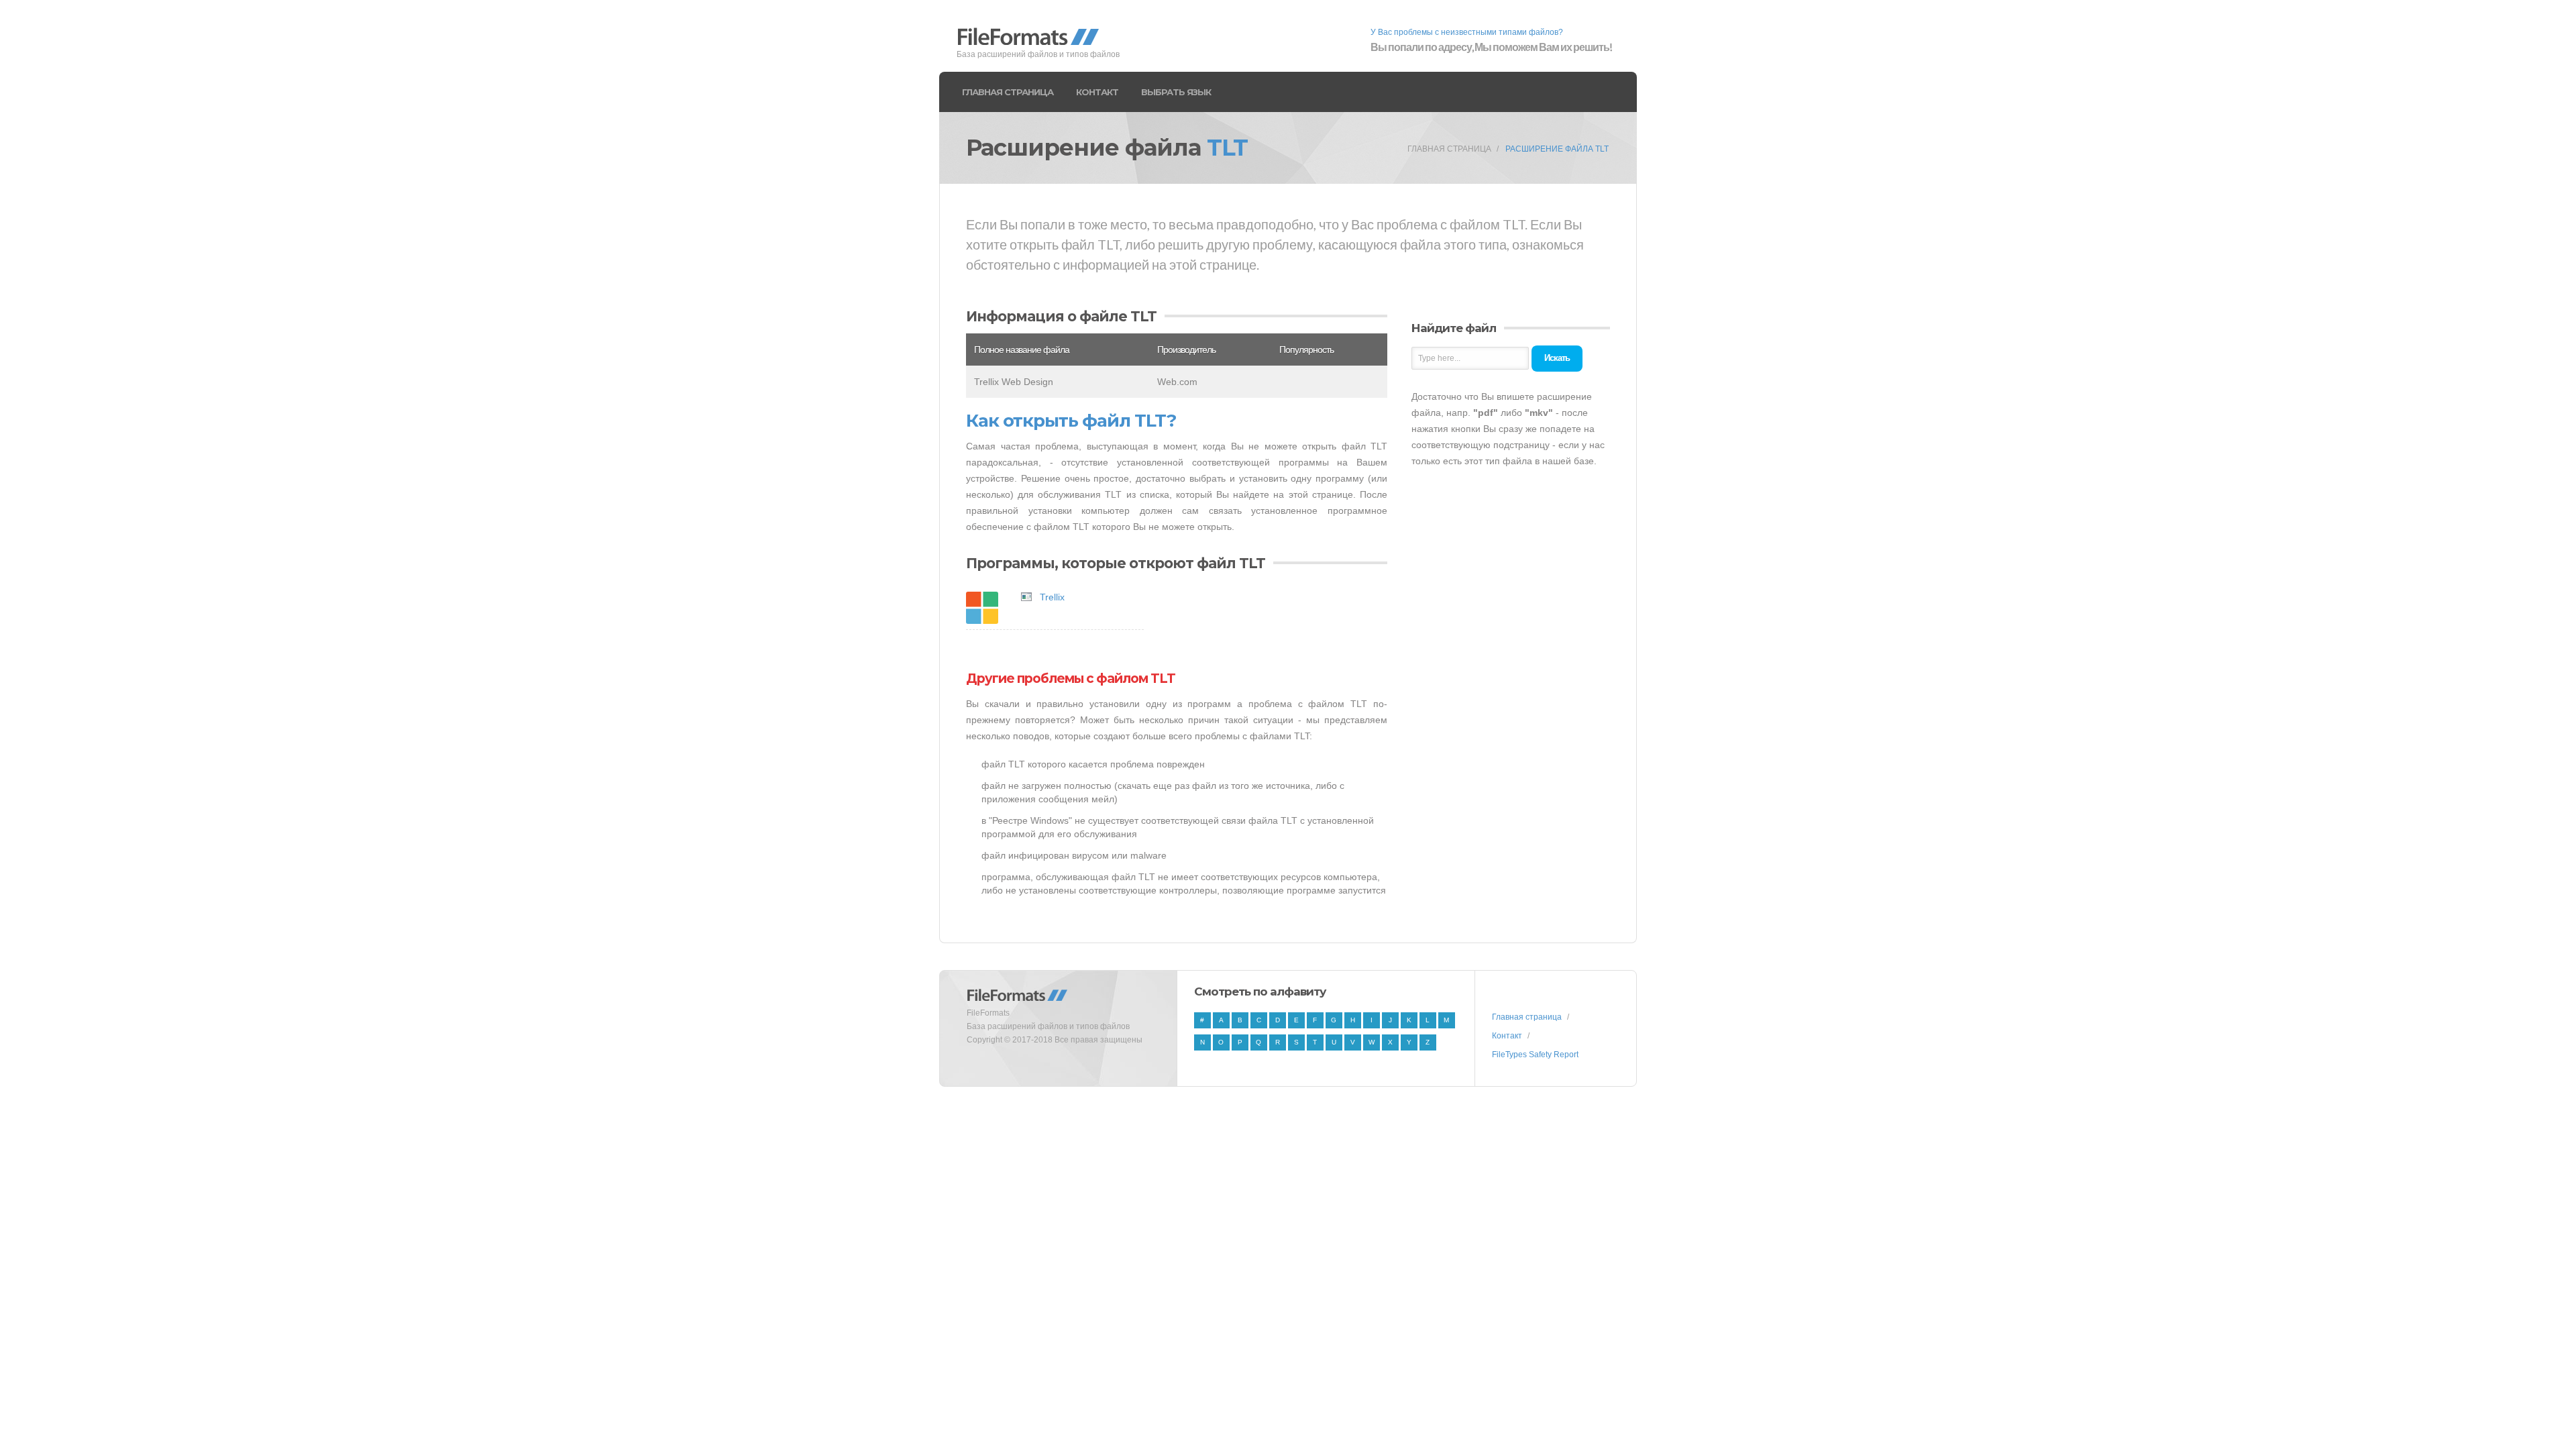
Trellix (1052, 597)
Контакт (1097, 92)
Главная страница (1008, 92)
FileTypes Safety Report (1535, 1055)
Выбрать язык (1176, 92)
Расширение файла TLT (1557, 149)
